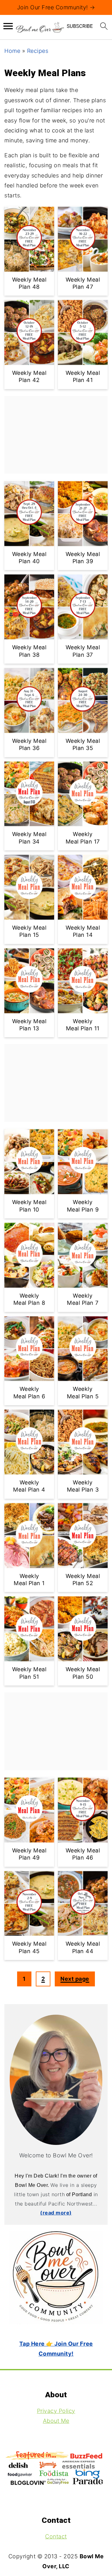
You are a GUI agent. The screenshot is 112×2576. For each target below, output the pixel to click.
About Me (56, 2421)
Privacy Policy (56, 2410)
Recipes (38, 51)
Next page (75, 1979)
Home (12, 51)
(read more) (56, 2213)
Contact (56, 2536)
